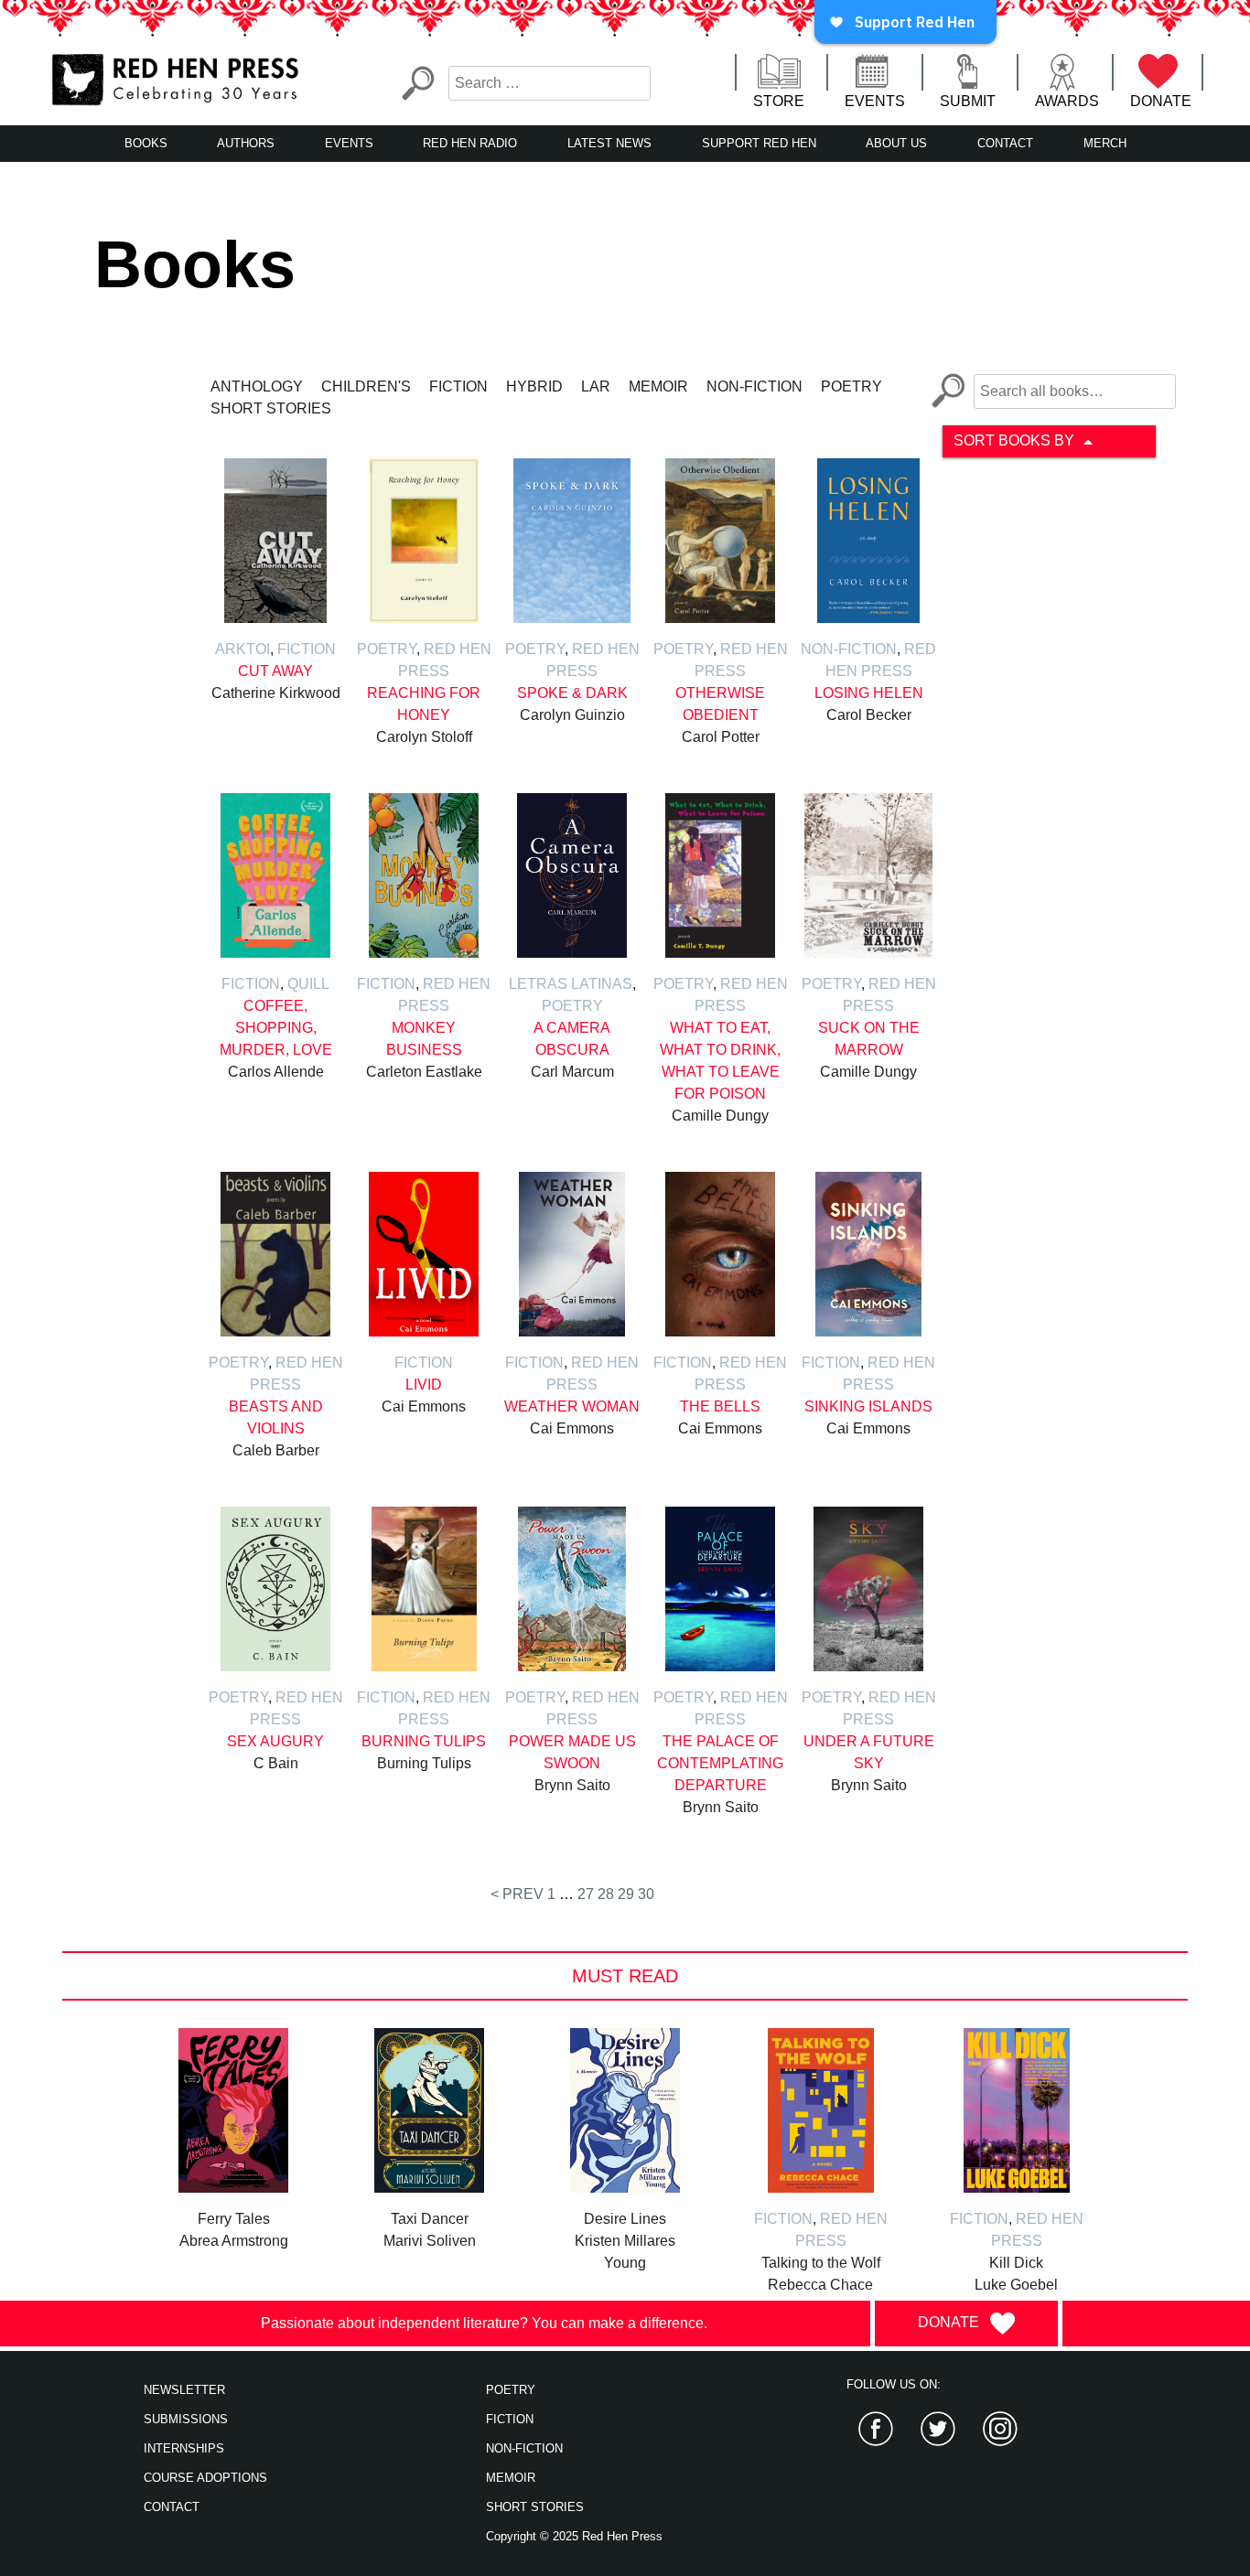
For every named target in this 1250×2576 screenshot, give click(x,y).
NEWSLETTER (184, 2390)
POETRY (511, 2390)
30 (646, 1894)
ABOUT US (896, 143)
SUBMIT (968, 101)
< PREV (517, 1894)
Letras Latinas (571, 984)
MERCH (1105, 143)
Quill (308, 984)
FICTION (510, 2419)
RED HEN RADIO (470, 143)
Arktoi (242, 649)
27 (586, 1894)
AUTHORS (246, 143)
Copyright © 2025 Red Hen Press (574, 2536)
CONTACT (1005, 143)
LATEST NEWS (609, 143)
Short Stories (271, 408)
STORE (779, 101)
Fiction (458, 386)
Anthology (257, 386)
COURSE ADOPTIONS (205, 2478)
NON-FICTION (524, 2448)
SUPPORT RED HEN (759, 143)
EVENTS (875, 101)
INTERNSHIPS (184, 2448)
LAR (596, 386)
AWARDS (1067, 101)
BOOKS (146, 143)
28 (606, 1894)
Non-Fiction (754, 386)
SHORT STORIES (535, 2507)
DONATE (1161, 101)
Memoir (658, 386)
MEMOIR (511, 2478)
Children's (366, 386)
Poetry (851, 386)
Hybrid (534, 386)
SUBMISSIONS (186, 2419)
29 (626, 1894)
